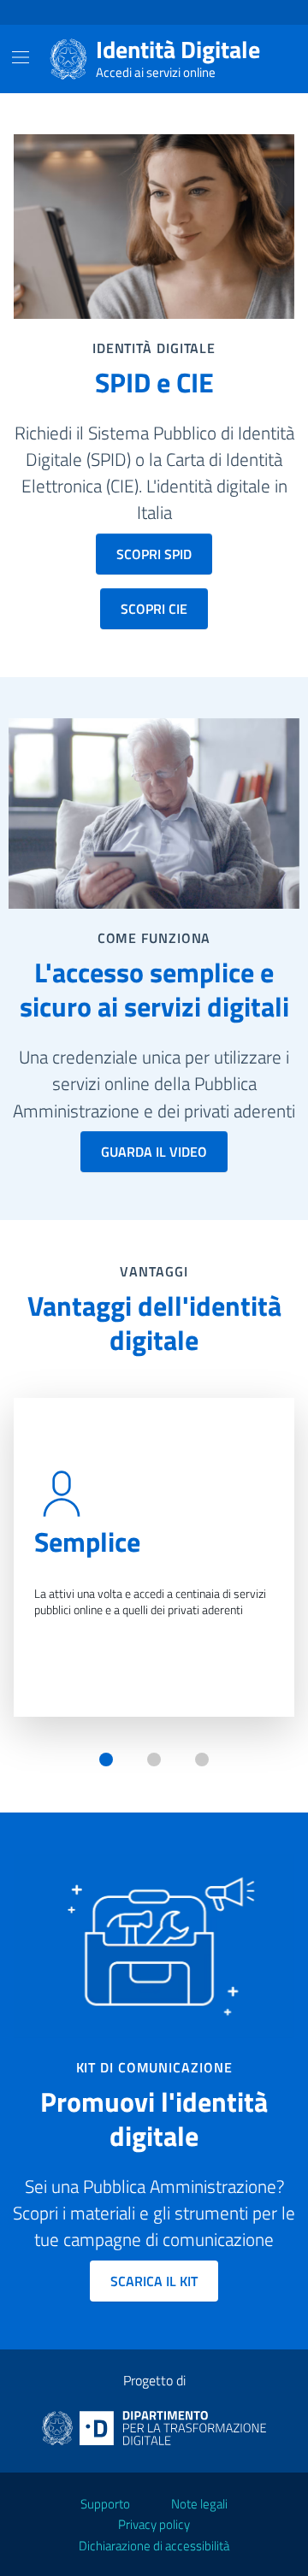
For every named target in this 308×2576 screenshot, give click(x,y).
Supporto (105, 2504)
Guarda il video (154, 1152)
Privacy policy (154, 2524)
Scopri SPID (154, 554)
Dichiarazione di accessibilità (154, 2546)
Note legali (199, 2504)
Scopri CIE (154, 609)
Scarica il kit (154, 2281)
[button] (106, 1760)
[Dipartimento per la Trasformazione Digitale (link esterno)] (154, 2426)
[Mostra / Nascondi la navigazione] (21, 57)
